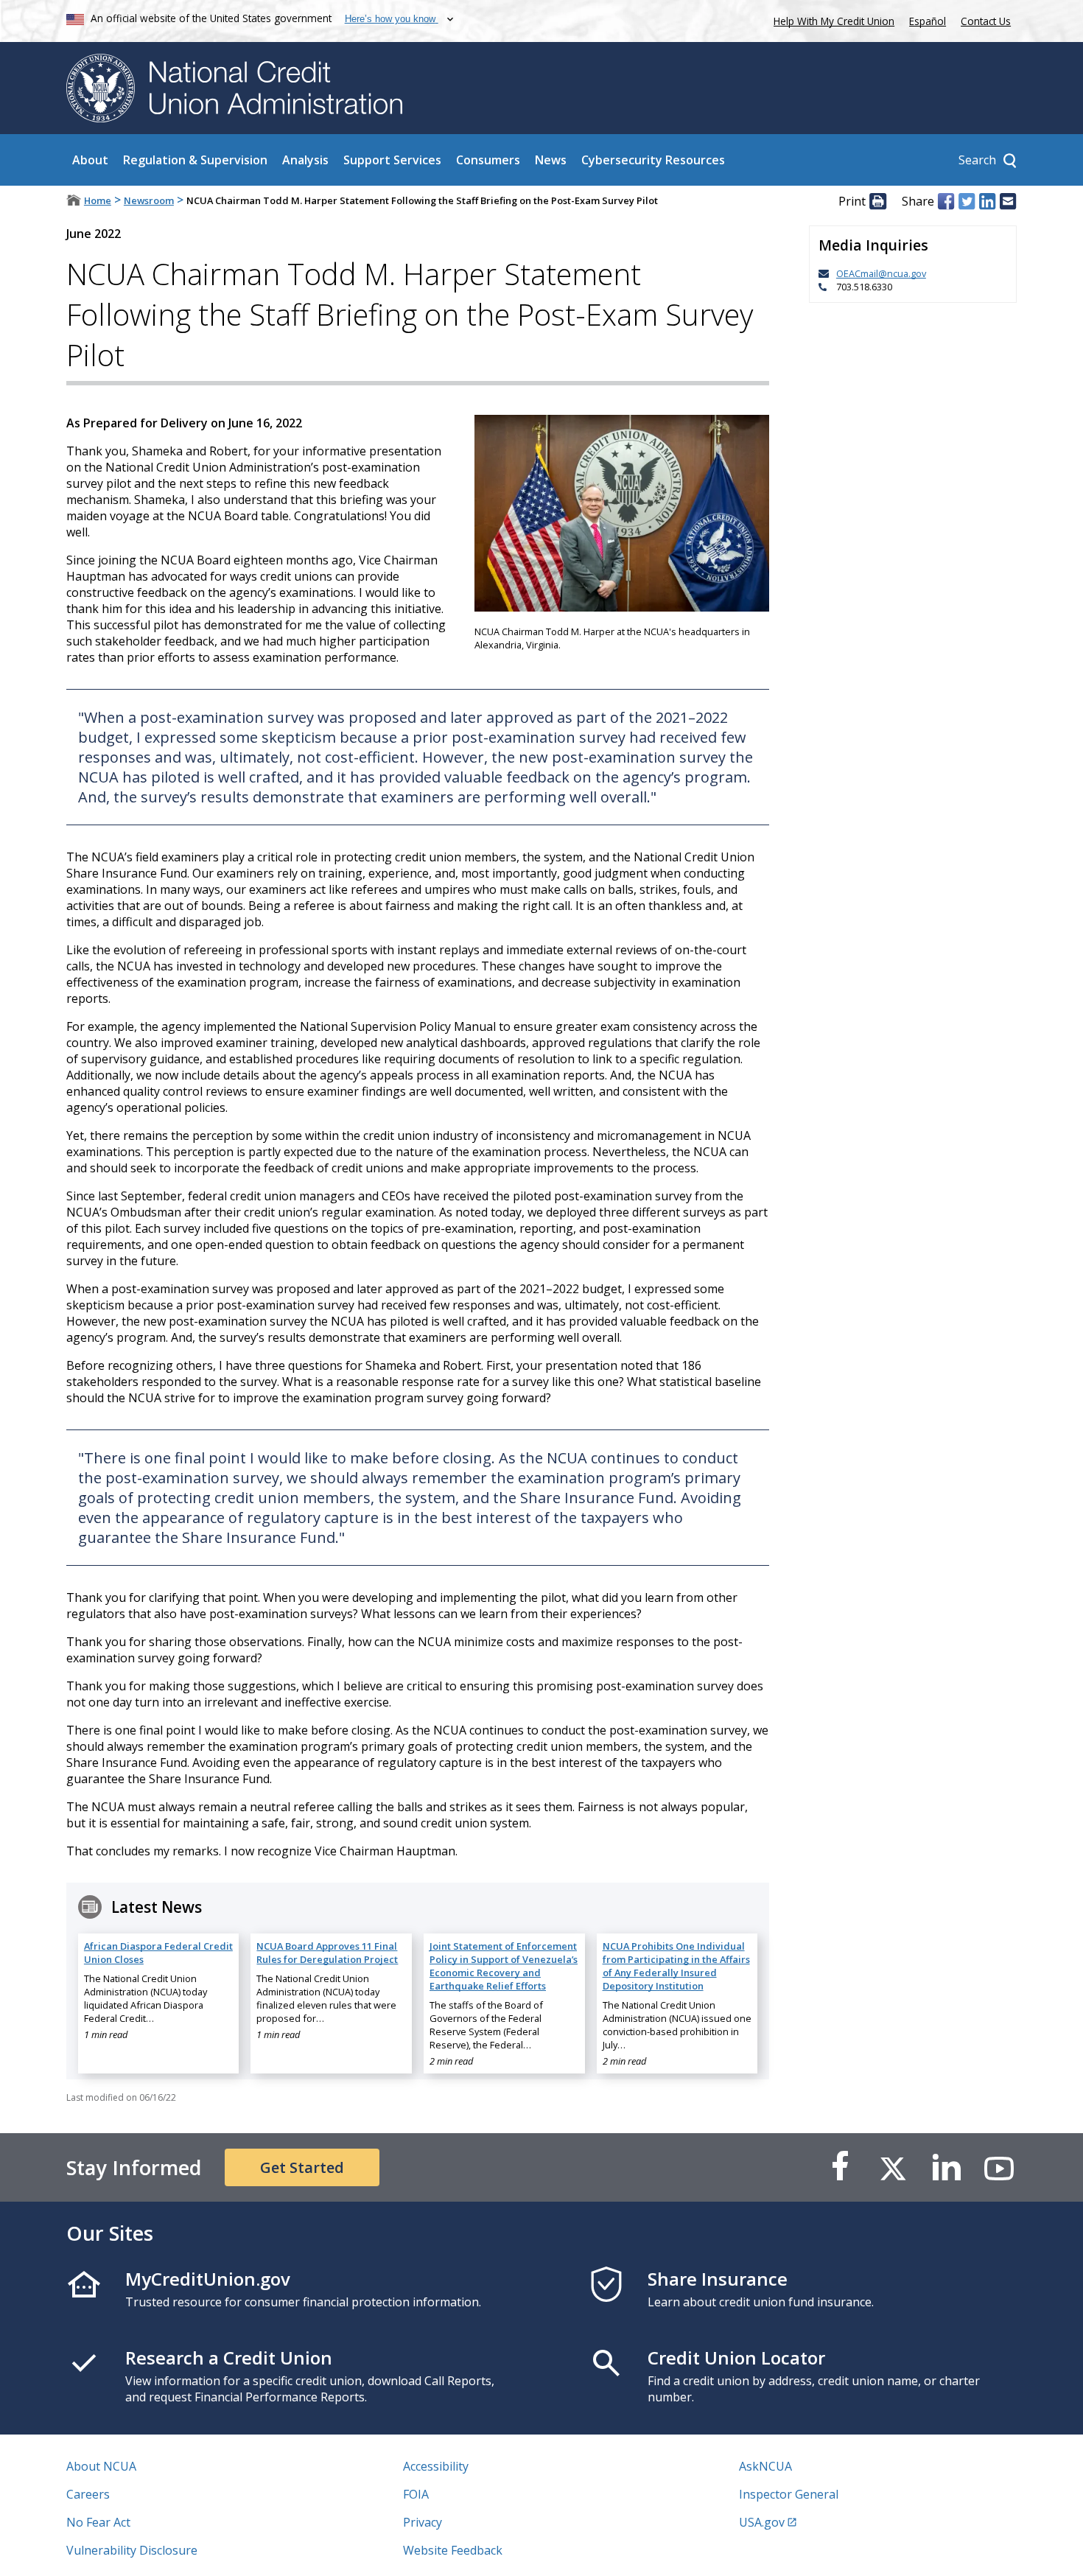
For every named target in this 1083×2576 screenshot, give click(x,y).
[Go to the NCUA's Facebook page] (840, 2167)
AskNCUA (765, 2466)
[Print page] (877, 201)
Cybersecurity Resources (653, 160)
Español (928, 21)
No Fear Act (98, 2522)
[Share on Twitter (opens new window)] (967, 201)
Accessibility (436, 2466)
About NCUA (101, 2466)
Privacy (423, 2522)
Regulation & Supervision (195, 160)
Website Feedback (453, 2550)
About (90, 160)
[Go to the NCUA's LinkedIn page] (946, 2167)
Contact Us (986, 21)
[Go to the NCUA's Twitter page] (893, 2167)
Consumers (488, 160)
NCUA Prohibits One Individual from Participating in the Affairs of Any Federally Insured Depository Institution (676, 1966)
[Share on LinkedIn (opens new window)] (987, 201)
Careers (88, 2494)
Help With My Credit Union (831, 20)
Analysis (305, 160)
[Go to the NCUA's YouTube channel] (999, 2167)
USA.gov (762, 2522)
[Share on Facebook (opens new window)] (946, 201)
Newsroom (149, 200)
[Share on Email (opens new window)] (1008, 201)
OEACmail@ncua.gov (881, 273)
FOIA (416, 2494)
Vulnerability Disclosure (132, 2550)
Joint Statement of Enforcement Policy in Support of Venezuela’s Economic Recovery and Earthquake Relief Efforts (504, 1966)
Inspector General (789, 2494)
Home (98, 200)
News (551, 160)
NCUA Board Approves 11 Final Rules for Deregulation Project (327, 1953)
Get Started (302, 2167)
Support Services (392, 160)
